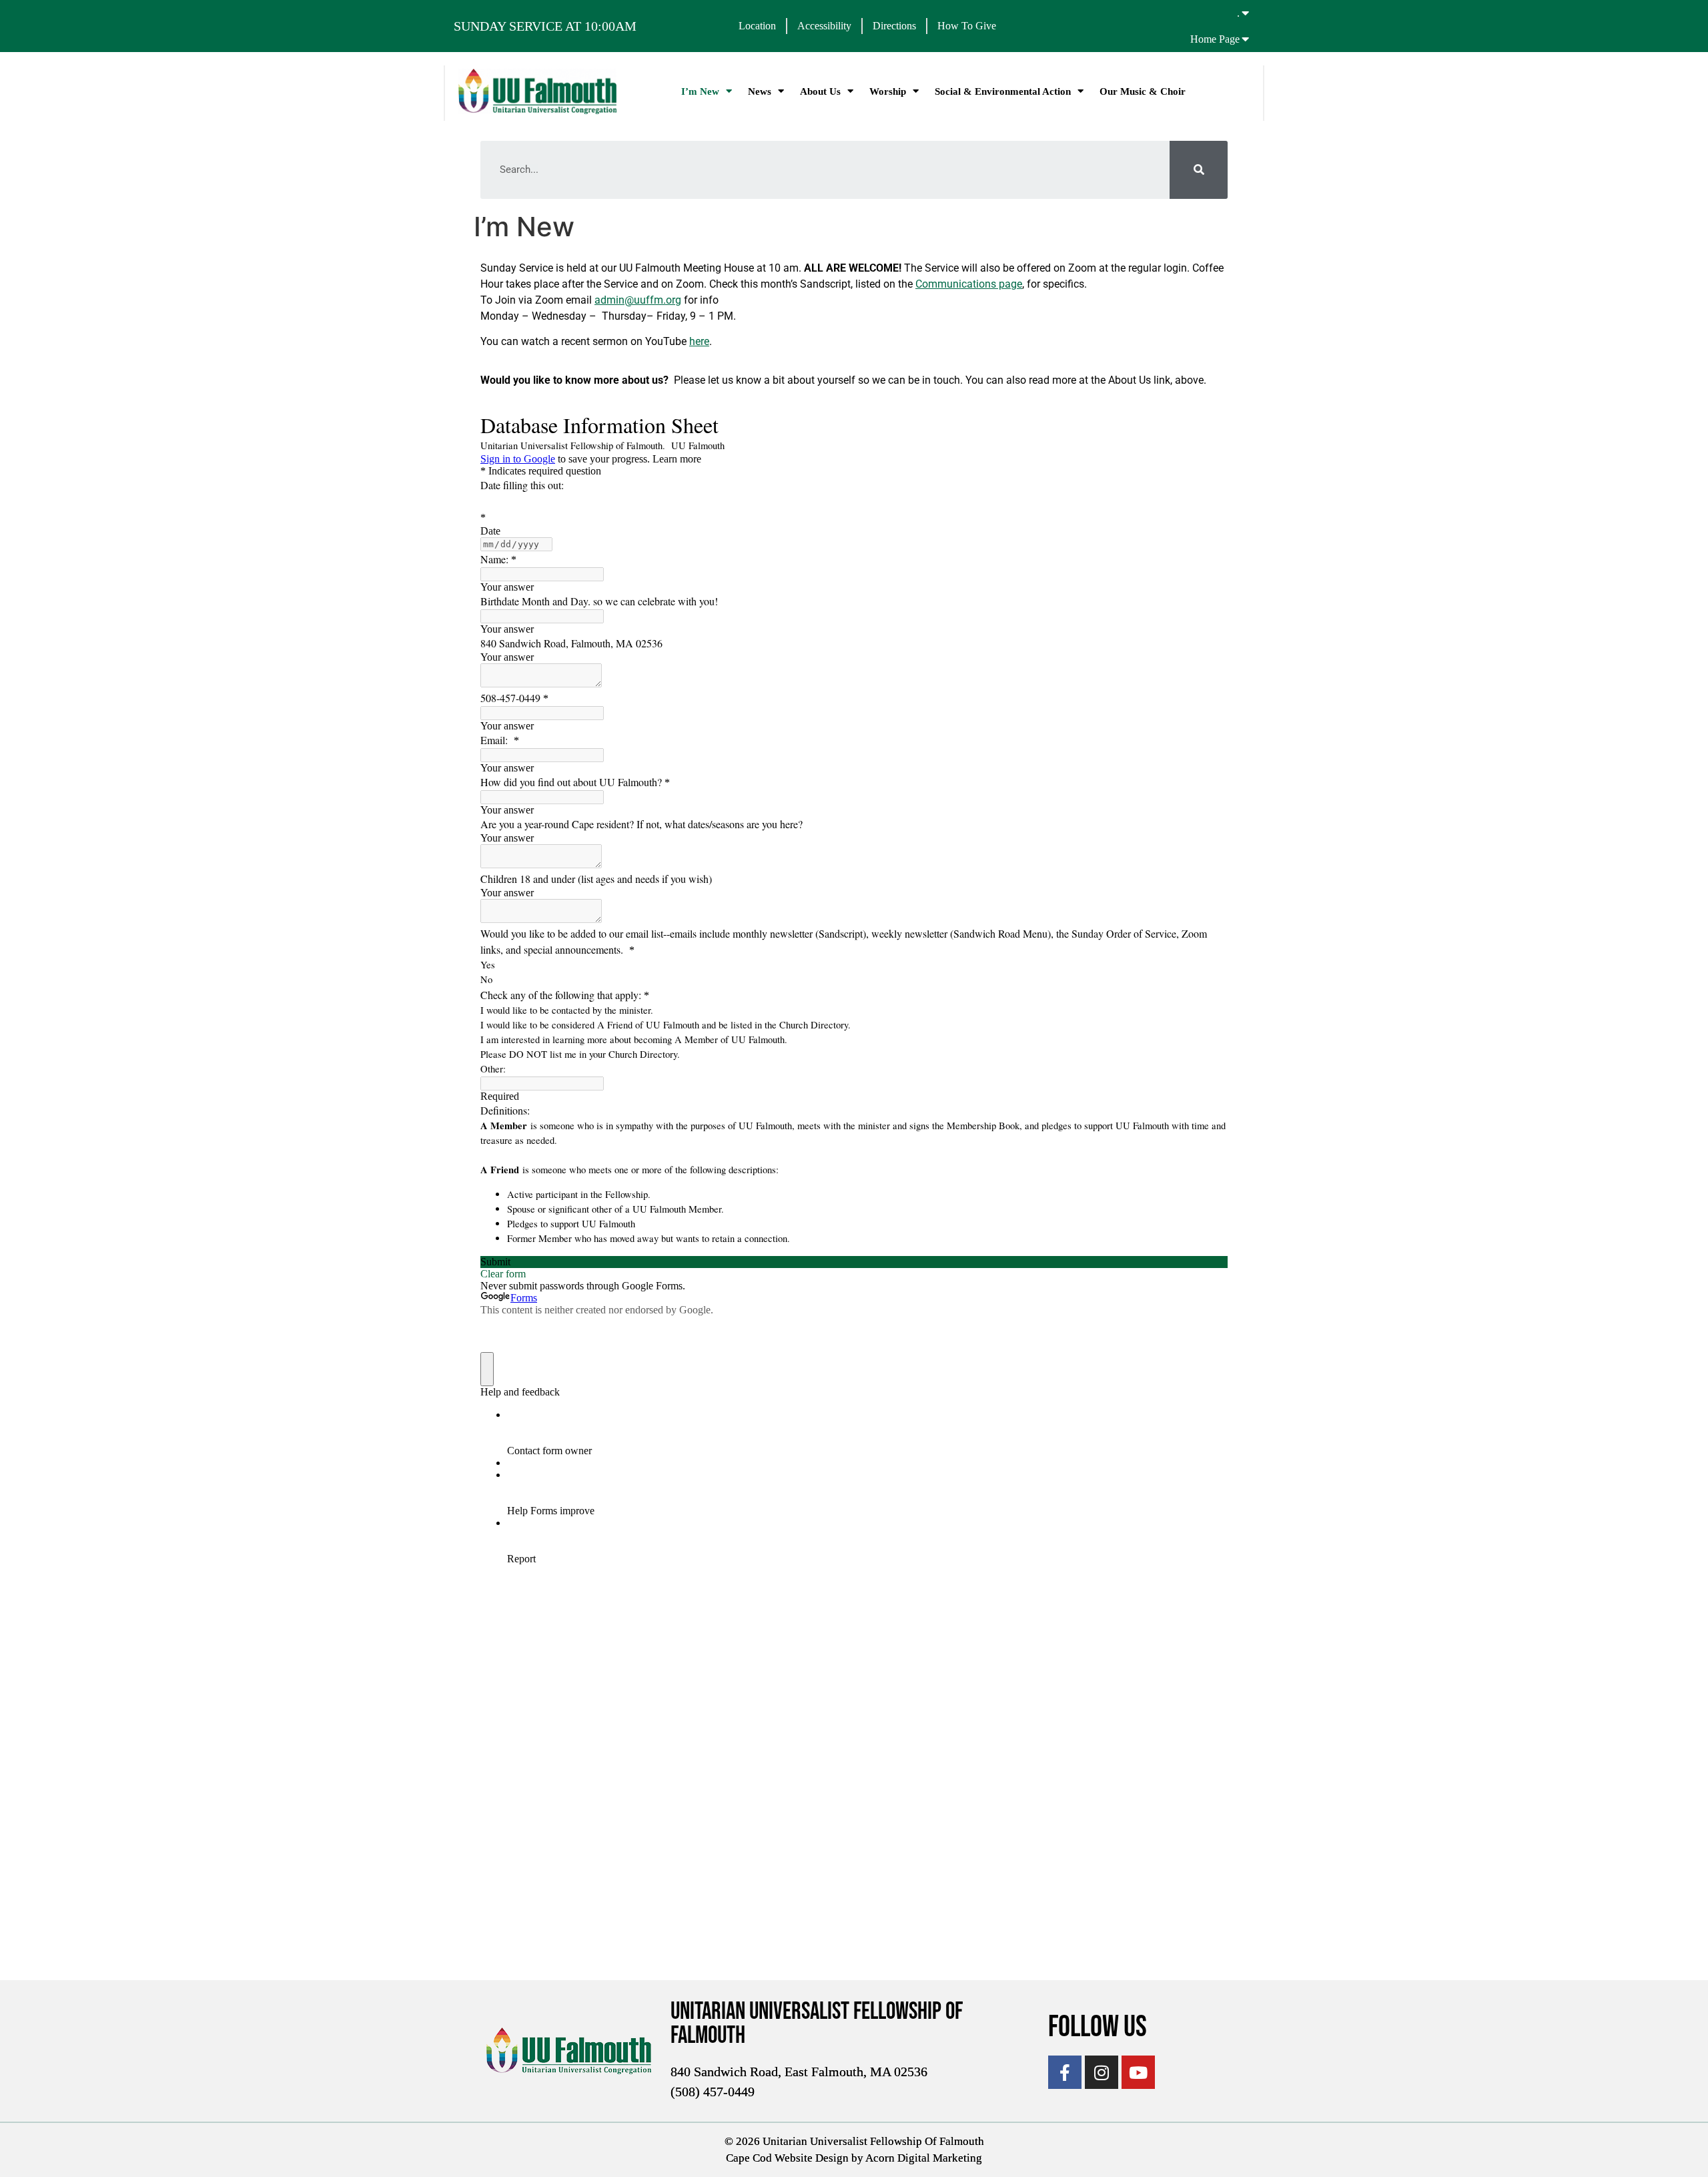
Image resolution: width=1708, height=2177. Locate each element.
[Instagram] (1102, 2072)
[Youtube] (1138, 2072)
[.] (1246, 13)
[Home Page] (1246, 39)
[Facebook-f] (1065, 2072)
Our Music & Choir (1143, 91)
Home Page (1215, 39)
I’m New (700, 91)
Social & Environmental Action (1003, 91)
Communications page (969, 284)
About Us (820, 91)
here (699, 341)
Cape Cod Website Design (787, 2158)
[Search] (1199, 170)
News (760, 91)
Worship (888, 91)
